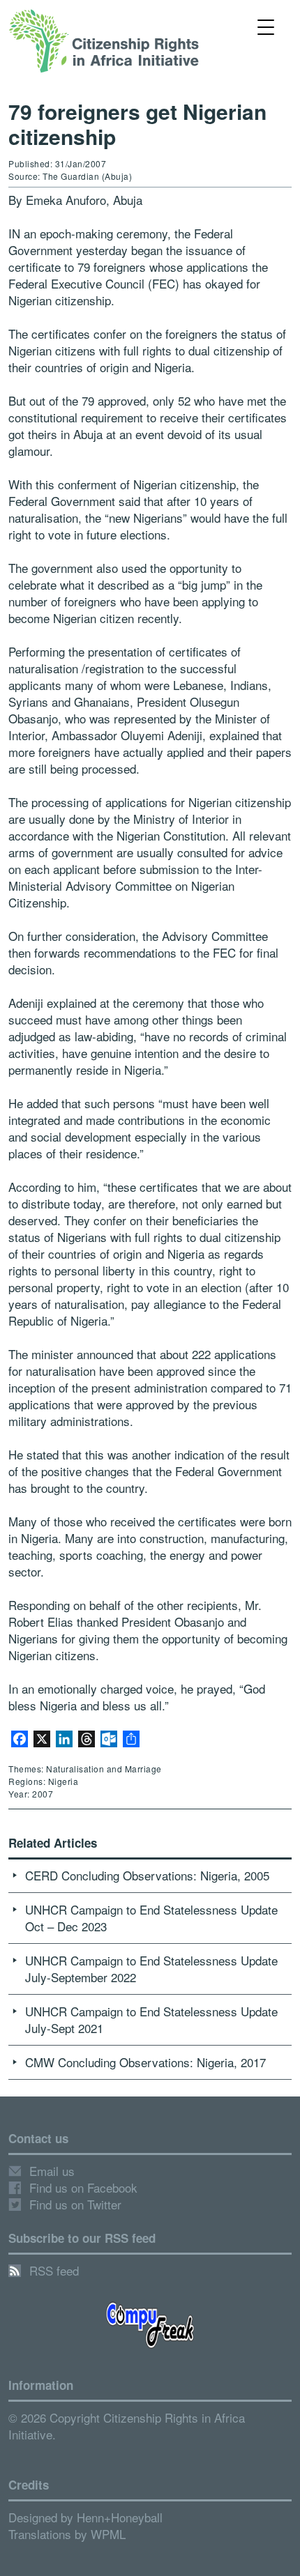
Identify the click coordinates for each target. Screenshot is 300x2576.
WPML (108, 2534)
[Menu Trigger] (266, 26)
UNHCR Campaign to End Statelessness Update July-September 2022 (151, 1969)
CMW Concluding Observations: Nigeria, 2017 (145, 2062)
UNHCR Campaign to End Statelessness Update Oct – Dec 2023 (151, 1918)
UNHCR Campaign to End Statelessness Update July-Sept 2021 (151, 2019)
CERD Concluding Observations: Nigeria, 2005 (147, 1875)
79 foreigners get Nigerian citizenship (137, 124)
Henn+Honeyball (120, 2517)
